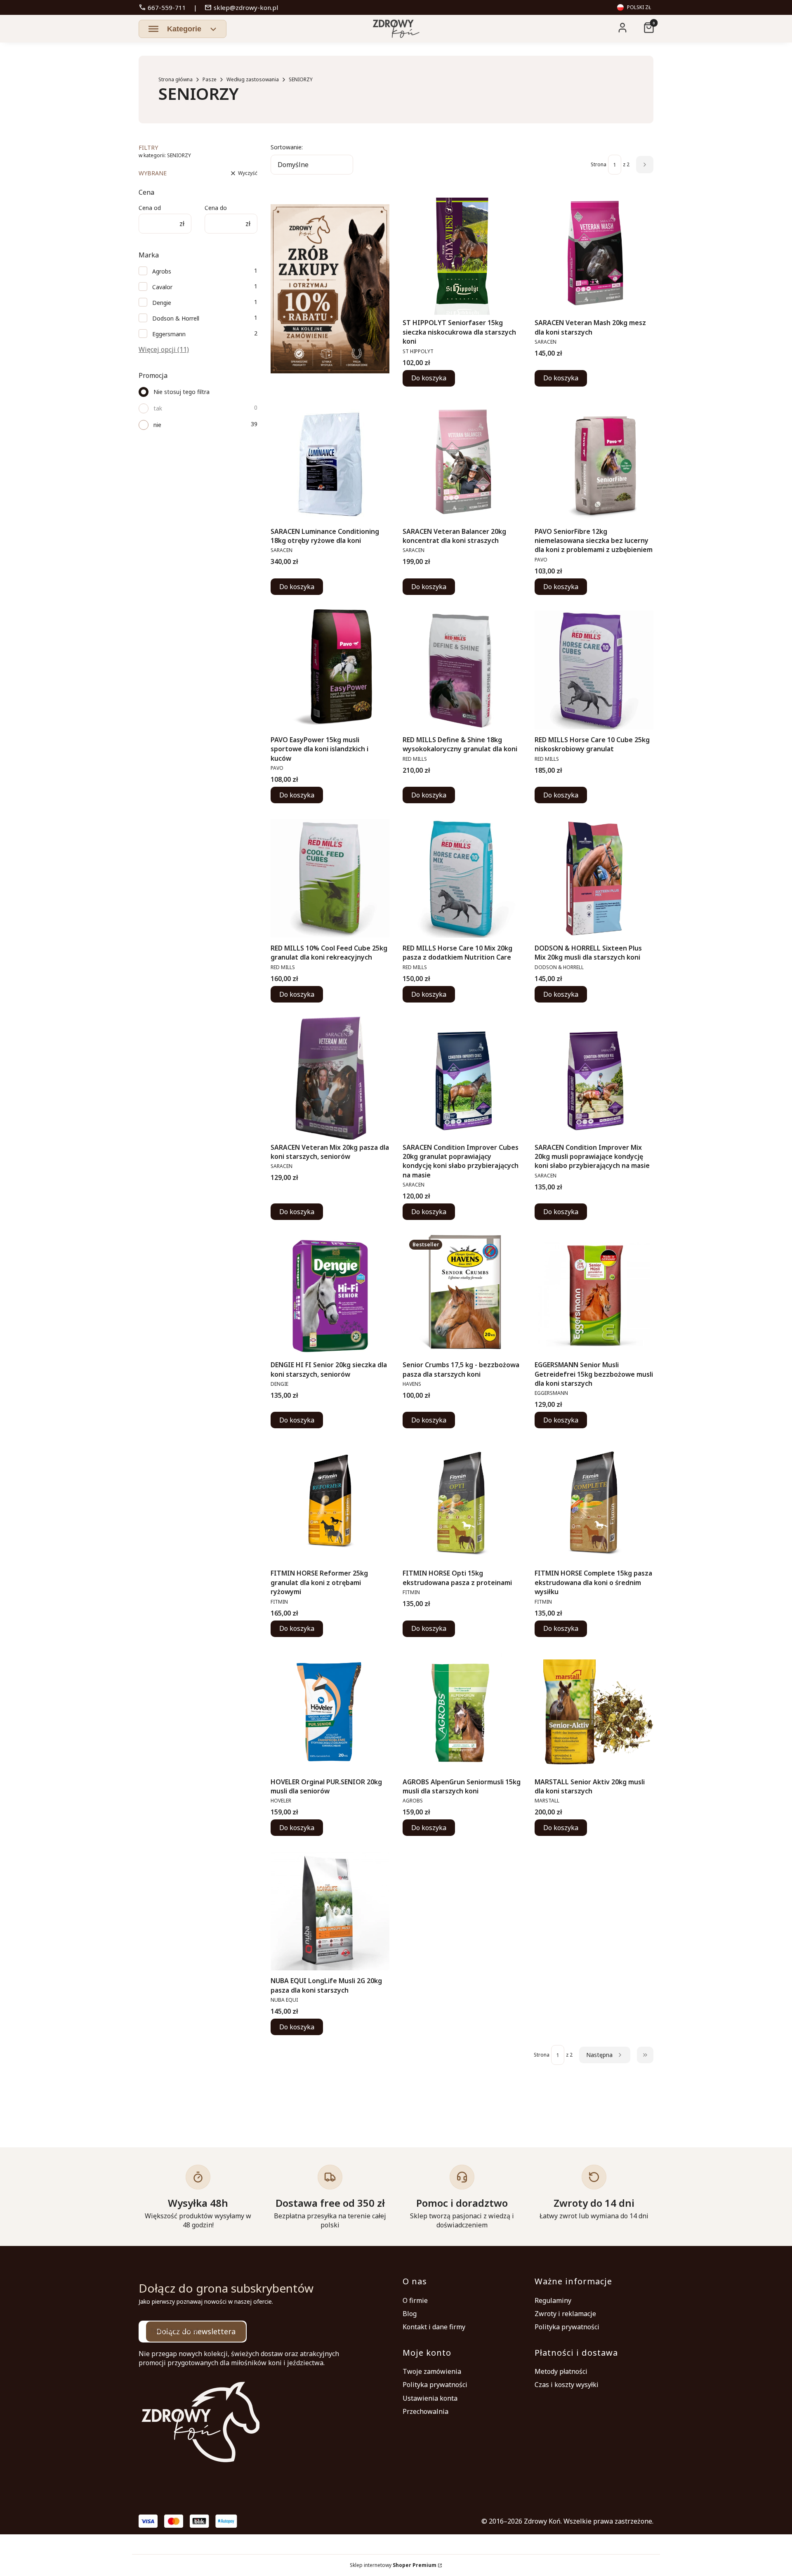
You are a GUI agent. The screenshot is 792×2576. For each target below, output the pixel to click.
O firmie (415, 2300)
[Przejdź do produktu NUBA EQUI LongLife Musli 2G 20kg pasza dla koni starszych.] (330, 1911)
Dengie (162, 303)
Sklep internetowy (393, 2565)
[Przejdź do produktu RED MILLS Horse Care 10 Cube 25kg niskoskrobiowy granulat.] (594, 670)
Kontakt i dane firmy (434, 2327)
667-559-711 (162, 7)
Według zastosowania (253, 79)
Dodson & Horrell (176, 318)
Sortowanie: (287, 147)
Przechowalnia (425, 2411)
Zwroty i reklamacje (565, 2314)
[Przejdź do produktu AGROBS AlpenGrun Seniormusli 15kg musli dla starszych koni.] (462, 1712)
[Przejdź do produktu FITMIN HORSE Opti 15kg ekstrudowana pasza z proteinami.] (462, 1503)
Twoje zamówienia (432, 2371)
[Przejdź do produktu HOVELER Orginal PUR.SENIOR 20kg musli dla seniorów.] (330, 1712)
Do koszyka (429, 378)
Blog (410, 2314)
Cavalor (162, 287)
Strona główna (176, 79)
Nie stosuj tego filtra (181, 392)
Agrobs (162, 271)
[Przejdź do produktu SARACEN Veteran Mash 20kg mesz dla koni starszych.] (594, 253)
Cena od (150, 208)
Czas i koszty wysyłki (567, 2385)
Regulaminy (553, 2300)
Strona (599, 164)
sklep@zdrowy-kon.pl (241, 7)
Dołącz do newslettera (196, 2331)
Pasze (210, 79)
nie (157, 425)
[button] (183, 29)
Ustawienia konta (430, 2398)
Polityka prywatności (567, 2327)
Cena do (216, 208)
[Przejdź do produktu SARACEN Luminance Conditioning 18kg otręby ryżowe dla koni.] (330, 462)
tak (158, 408)
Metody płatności (561, 2371)
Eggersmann (169, 334)
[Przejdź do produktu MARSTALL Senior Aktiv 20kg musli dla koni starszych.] (594, 1712)
